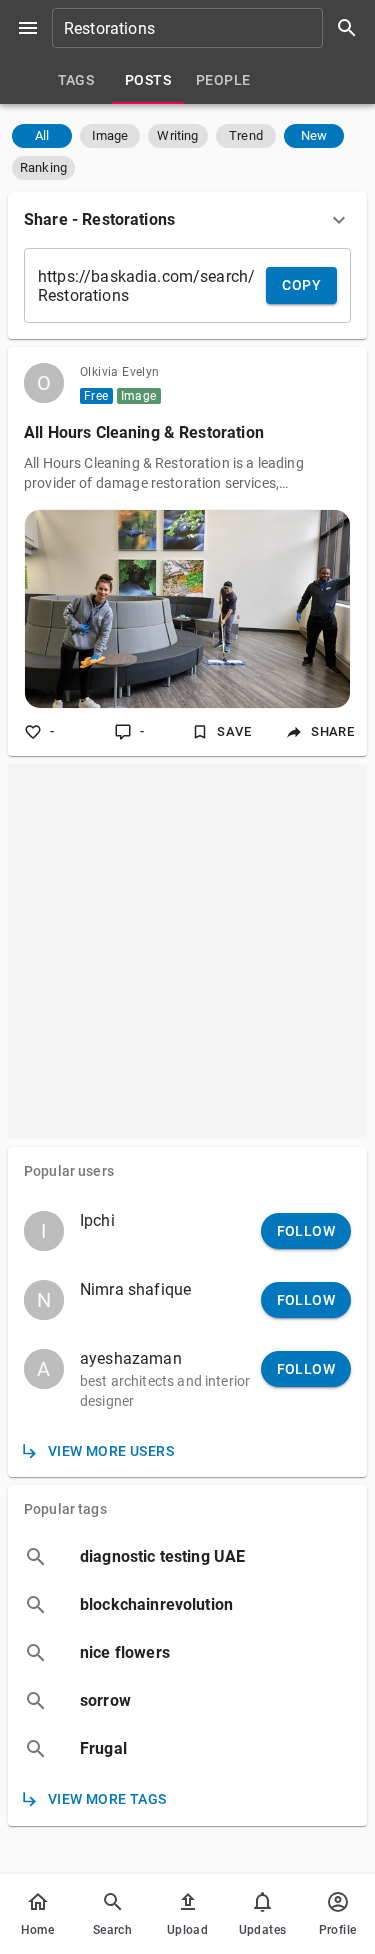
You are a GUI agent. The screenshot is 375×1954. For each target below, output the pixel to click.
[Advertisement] (187, 951)
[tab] (76, 80)
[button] (42, 136)
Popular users (69, 1171)
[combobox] (211, 28)
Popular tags (65, 1509)
